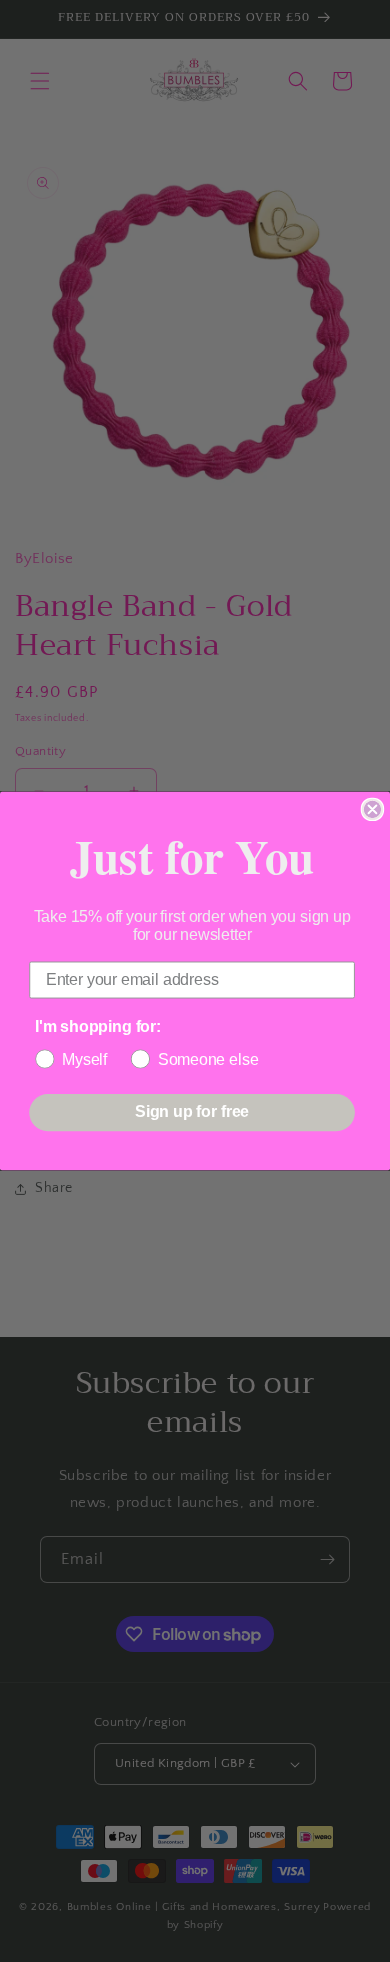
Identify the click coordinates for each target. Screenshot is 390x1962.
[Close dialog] (373, 810)
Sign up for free (192, 1112)
